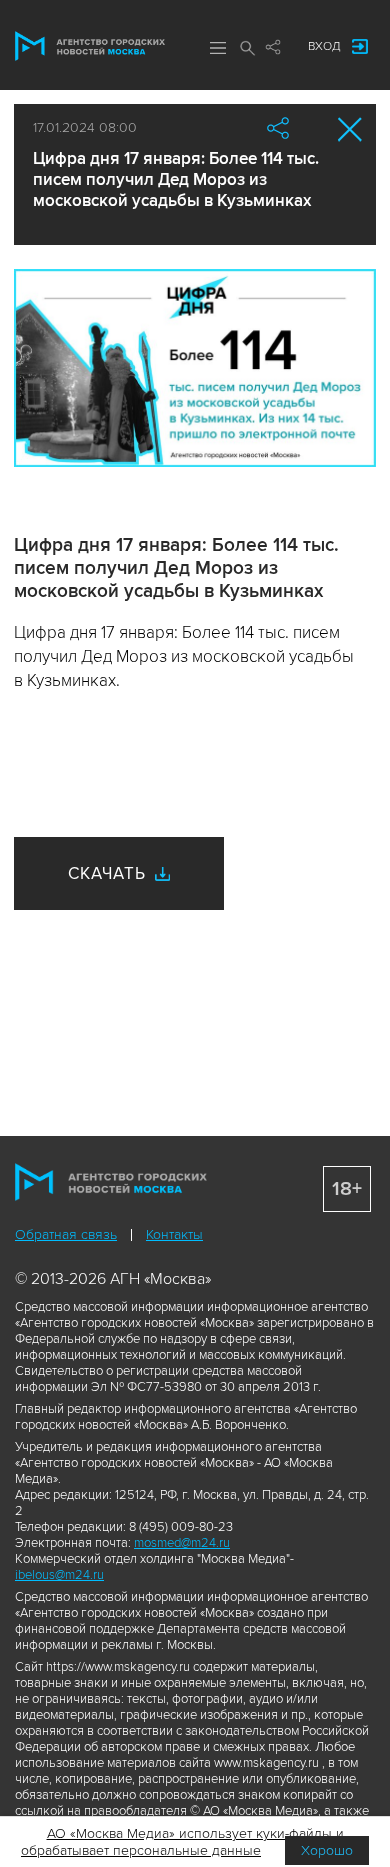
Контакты (174, 1234)
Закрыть (350, 129)
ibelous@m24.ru (59, 1575)
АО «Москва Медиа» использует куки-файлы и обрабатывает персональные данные (182, 1842)
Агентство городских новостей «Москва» (90, 46)
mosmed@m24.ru (182, 1543)
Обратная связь (66, 1234)
